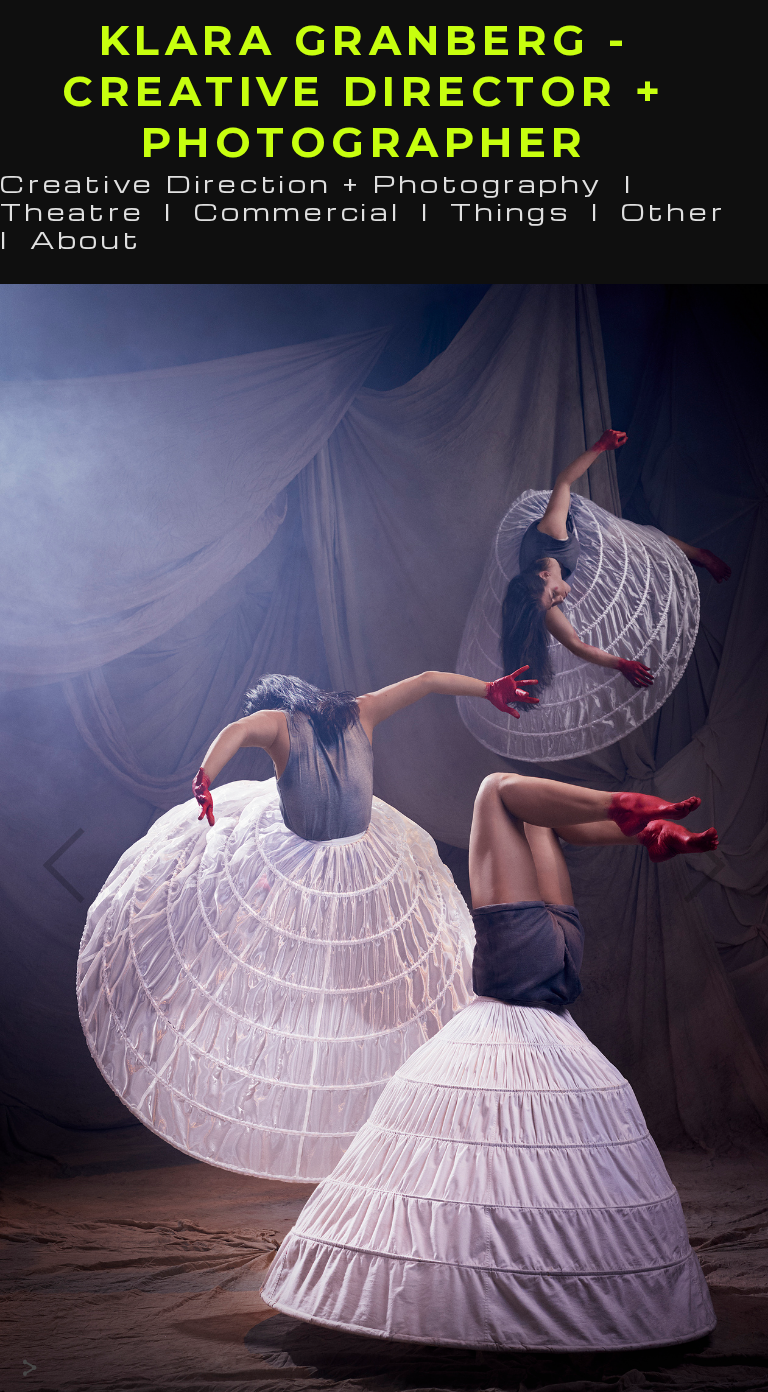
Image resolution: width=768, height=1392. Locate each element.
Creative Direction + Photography (302, 182)
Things (510, 210)
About (86, 238)
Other (673, 210)
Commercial (297, 210)
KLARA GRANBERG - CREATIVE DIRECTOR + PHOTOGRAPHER (364, 91)
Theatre (72, 210)
